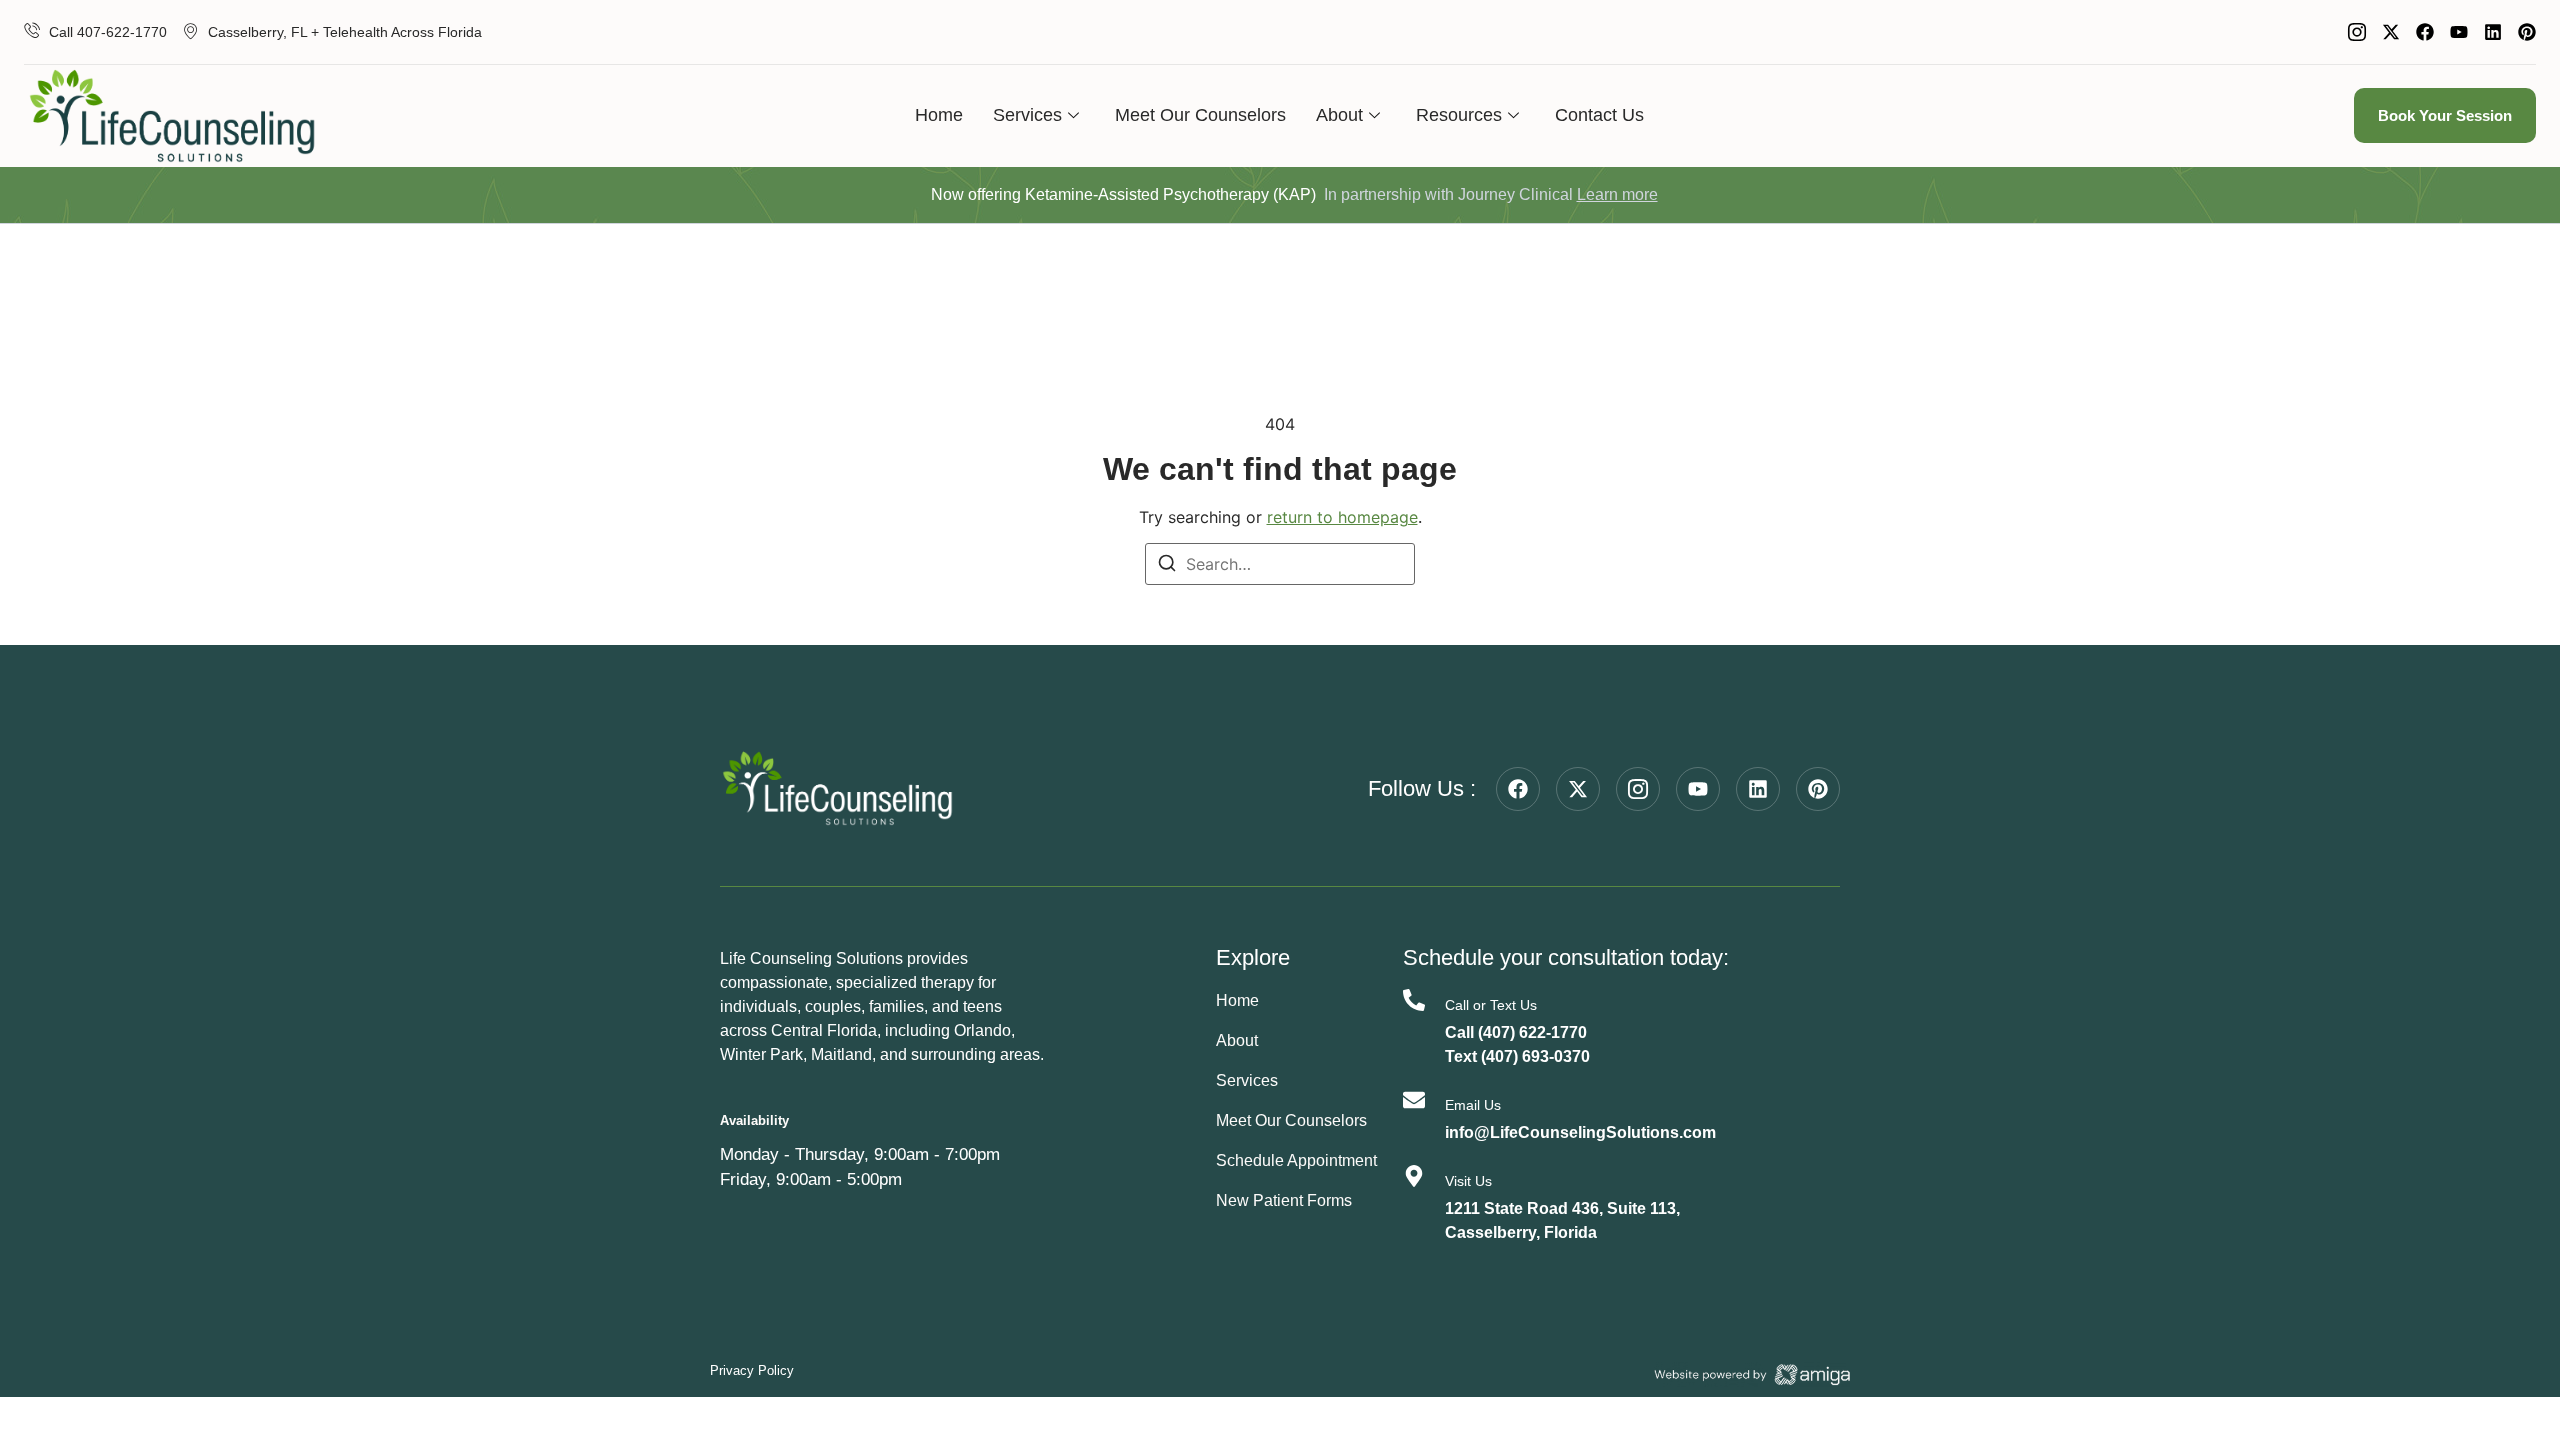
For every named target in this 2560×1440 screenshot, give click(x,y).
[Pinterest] (2527, 32)
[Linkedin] (2493, 32)
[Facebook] (2425, 32)
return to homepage (1342, 517)
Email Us (1473, 1105)
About (1339, 115)
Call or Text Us (1491, 1005)
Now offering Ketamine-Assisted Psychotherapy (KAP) (1123, 194)
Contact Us (1599, 115)
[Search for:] (1280, 564)
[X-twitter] (2391, 32)
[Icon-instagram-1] (2357, 32)
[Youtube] (2459, 32)
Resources (1459, 115)
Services (1027, 115)
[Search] (1167, 566)
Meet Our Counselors (1200, 115)
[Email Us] (1414, 1100)
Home (939, 115)
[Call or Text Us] (1414, 1000)
